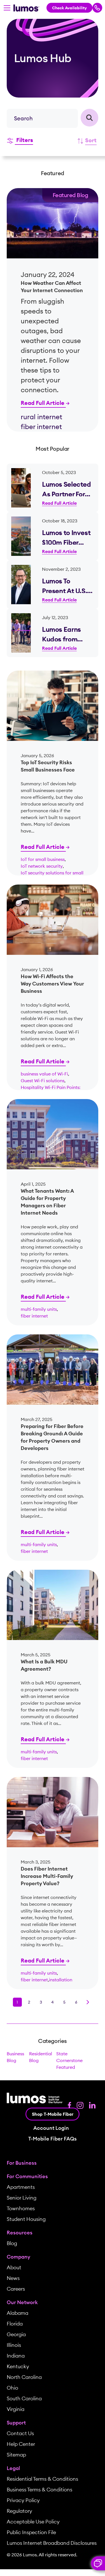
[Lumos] (26, 8)
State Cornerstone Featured (69, 2060)
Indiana (16, 2356)
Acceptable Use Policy (33, 2522)
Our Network (22, 2302)
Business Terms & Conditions (39, 2490)
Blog (12, 2243)
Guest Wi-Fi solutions (43, 1081)
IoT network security (42, 866)
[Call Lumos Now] (97, 8)
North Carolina (24, 2377)
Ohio (12, 2388)
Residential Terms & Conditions (42, 2479)
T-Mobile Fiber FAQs (53, 2139)
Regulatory (19, 2511)
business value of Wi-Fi (44, 1074)
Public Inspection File (31, 2532)
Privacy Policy (23, 2500)
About (14, 2267)
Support (16, 2423)
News (13, 2278)
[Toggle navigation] (7, 8)
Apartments (21, 2187)
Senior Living (22, 2198)
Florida (15, 2324)
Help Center (21, 2444)
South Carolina (24, 2398)
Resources (20, 2233)
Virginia (16, 2409)
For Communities (27, 2176)
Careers (16, 2289)
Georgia (16, 2334)
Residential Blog (41, 2057)
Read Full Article (43, 403)
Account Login (51, 2128)
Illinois (14, 2345)
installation (61, 1980)
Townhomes (21, 2208)
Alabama (17, 2313)
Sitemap (16, 2455)
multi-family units (39, 1309)
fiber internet (34, 1316)
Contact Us (20, 2433)
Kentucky (18, 2366)
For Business (22, 2163)
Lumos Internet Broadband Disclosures (52, 2543)
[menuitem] (53, 2163)
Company (18, 2257)
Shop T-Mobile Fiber (53, 2114)
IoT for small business (43, 859)
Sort (91, 140)
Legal (13, 2468)
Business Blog (15, 2057)
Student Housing (26, 2219)
